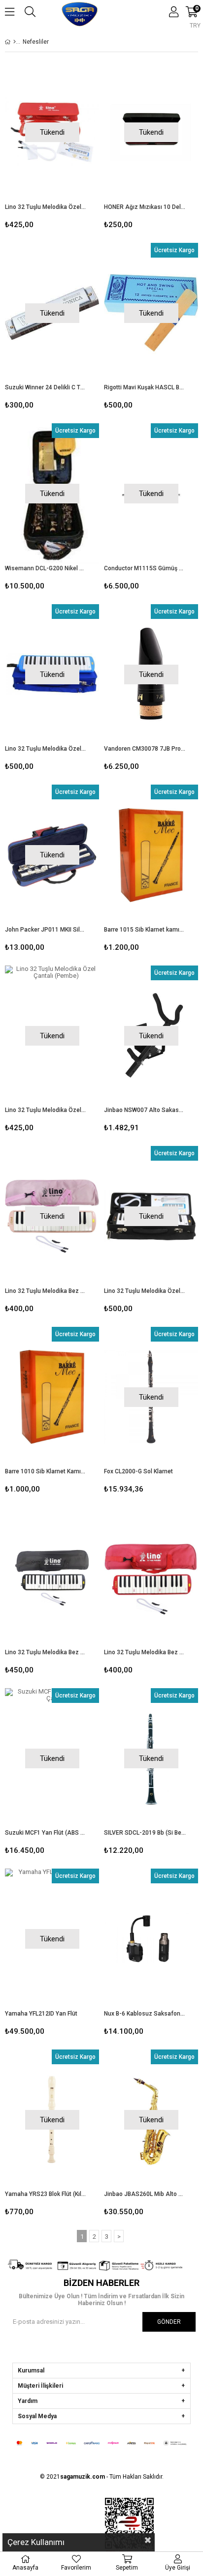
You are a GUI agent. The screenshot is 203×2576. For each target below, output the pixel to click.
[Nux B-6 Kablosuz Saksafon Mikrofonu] (151, 1939)
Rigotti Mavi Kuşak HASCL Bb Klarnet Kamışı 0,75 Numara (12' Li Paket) (145, 387)
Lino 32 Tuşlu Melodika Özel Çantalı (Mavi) (46, 749)
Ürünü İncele (171, 870)
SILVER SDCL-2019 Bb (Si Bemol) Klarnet (145, 1833)
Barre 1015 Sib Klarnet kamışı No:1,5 (145, 930)
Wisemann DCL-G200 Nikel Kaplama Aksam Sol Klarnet (46, 568)
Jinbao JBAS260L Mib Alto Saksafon (145, 2194)
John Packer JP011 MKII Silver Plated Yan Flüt (46, 930)
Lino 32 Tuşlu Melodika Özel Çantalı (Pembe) (46, 1110)
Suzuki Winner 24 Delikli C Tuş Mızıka (46, 387)
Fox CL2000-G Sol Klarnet (138, 1471)
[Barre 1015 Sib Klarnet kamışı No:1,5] (151, 855)
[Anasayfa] (15, 42)
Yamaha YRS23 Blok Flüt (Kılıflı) (46, 2194)
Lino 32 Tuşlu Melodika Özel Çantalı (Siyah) (145, 1291)
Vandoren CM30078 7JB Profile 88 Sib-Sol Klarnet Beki (145, 749)
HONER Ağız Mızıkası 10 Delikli (145, 207)
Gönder (169, 2322)
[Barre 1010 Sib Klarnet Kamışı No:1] (52, 1397)
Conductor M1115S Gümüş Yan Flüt (145, 568)
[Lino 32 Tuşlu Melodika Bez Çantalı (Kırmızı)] (151, 1578)
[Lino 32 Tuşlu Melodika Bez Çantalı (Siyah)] (52, 1578)
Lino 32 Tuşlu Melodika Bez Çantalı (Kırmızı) (145, 1652)
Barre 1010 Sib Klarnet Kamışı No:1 (46, 1471)
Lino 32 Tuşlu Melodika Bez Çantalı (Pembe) (46, 1291)
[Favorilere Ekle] (151, 870)
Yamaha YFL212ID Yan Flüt (41, 2014)
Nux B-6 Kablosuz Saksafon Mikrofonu (145, 2014)
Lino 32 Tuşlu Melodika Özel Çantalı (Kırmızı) (46, 207)
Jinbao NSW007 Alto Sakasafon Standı (145, 1110)
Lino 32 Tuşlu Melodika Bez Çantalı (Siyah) (46, 1652)
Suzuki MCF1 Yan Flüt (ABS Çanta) (46, 1833)
